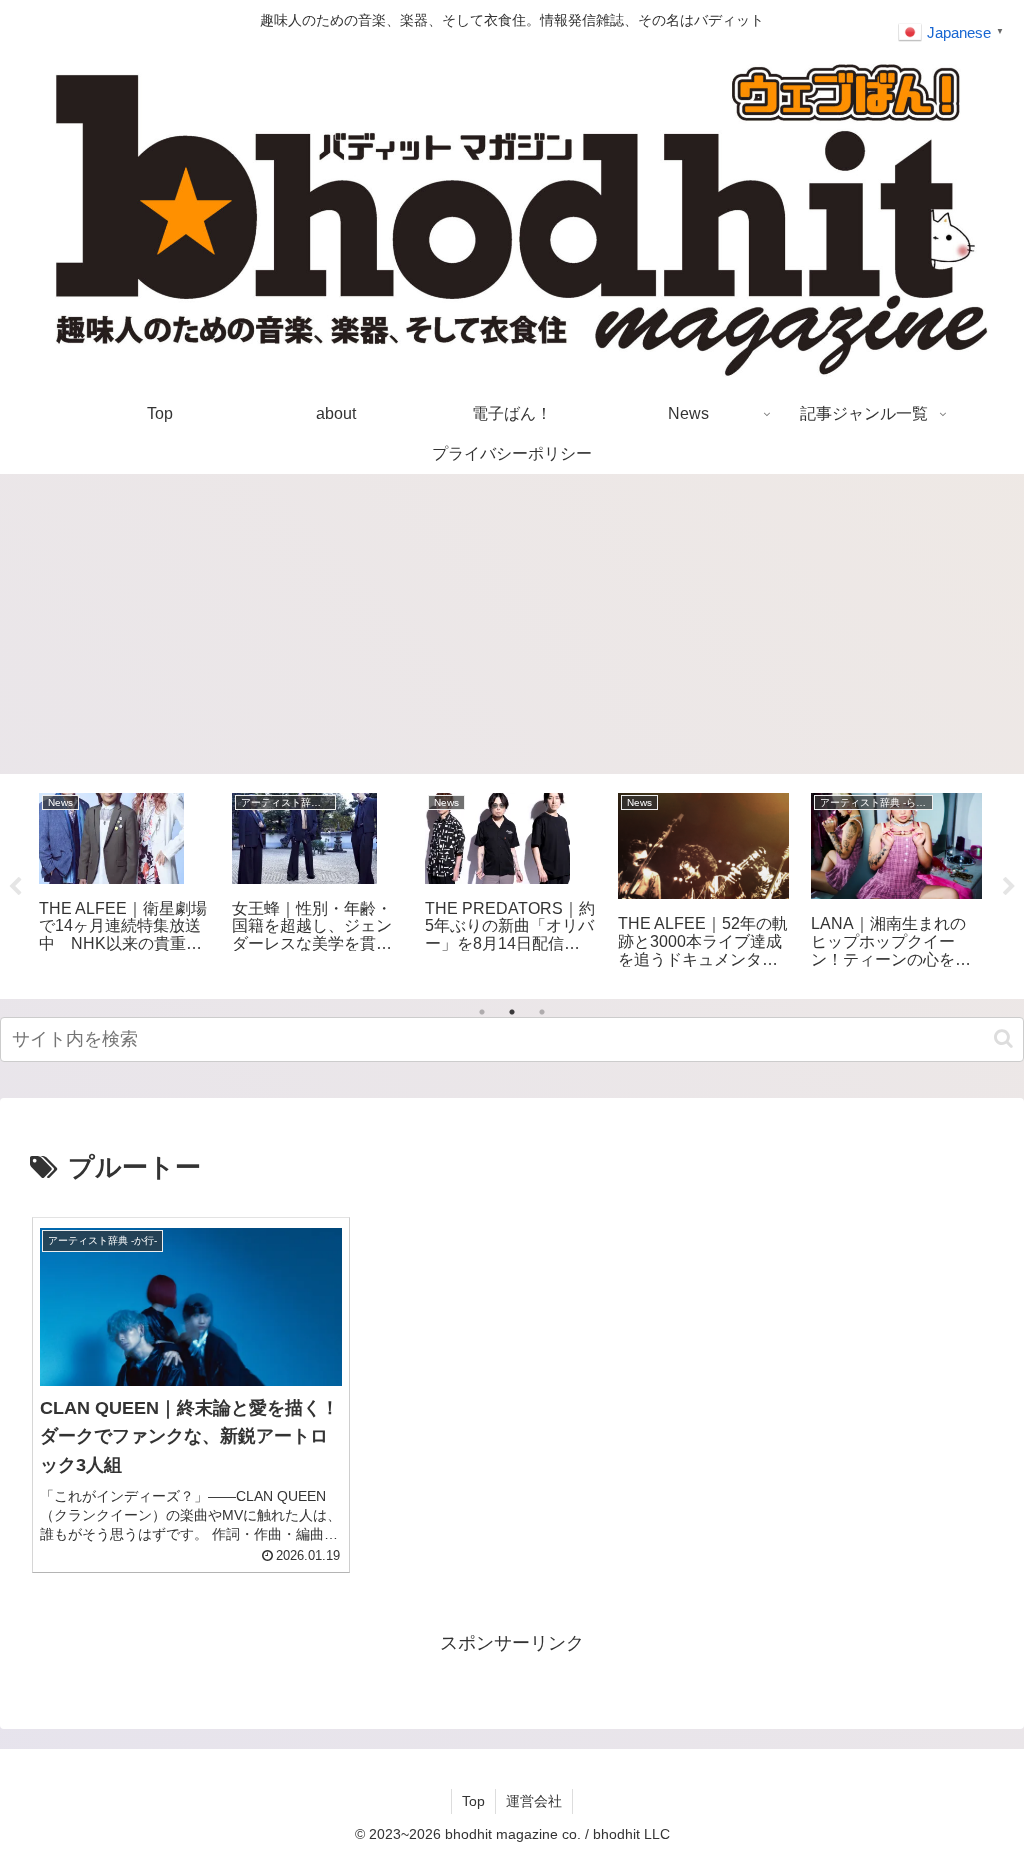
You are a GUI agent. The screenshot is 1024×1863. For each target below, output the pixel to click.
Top (473, 1801)
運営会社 (534, 1801)
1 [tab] (482, 1012)
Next (1009, 887)
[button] (1003, 1038)
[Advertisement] (512, 624)
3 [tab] (542, 1012)
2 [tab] (512, 1012)
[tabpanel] (124, 882)
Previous (15, 887)
